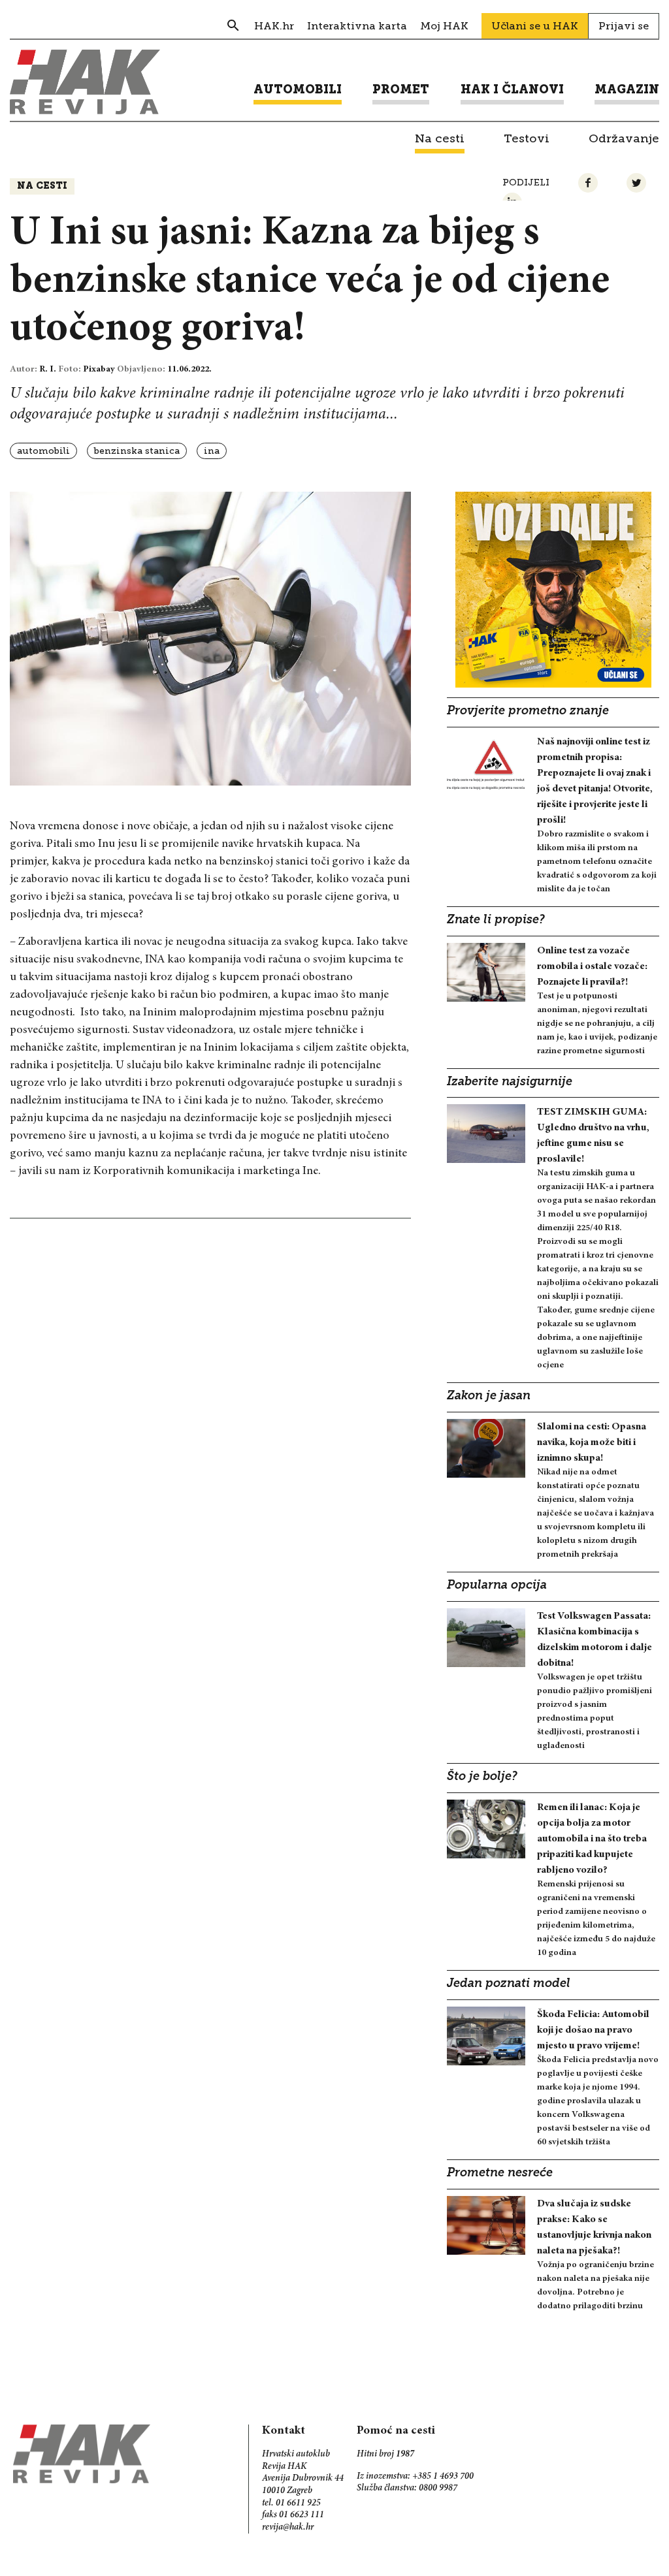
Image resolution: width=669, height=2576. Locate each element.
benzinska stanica (137, 451)
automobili (43, 451)
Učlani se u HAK (535, 26)
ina (212, 451)
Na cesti (42, 186)
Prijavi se (624, 26)
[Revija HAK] (85, 82)
